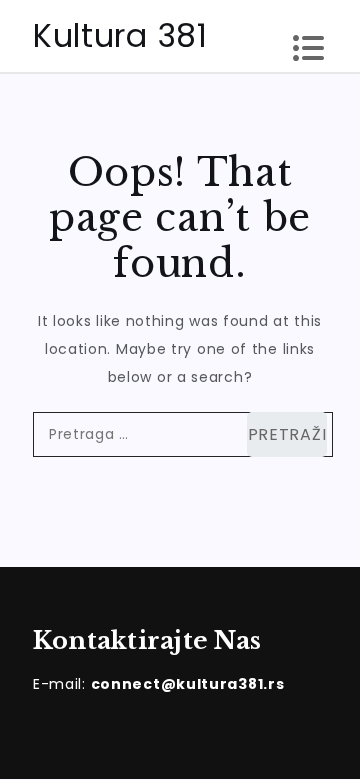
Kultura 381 (120, 35)
